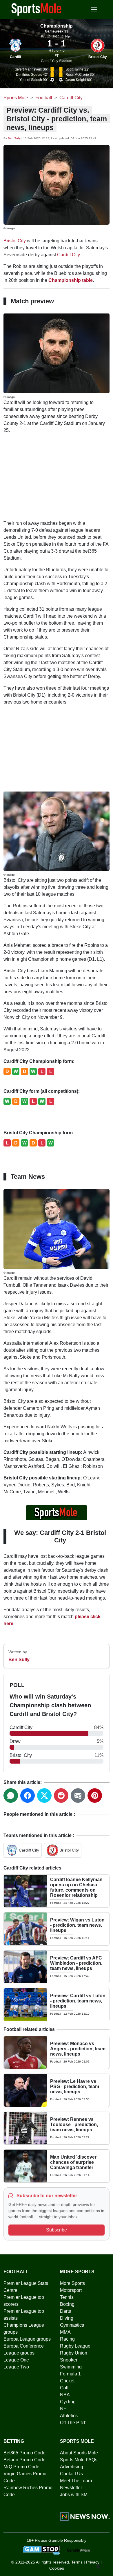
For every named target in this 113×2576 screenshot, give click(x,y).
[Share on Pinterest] (95, 1796)
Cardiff (16, 57)
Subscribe (57, 2230)
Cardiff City (68, 255)
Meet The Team (76, 2481)
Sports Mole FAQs (79, 2460)
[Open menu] (94, 10)
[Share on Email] (78, 1796)
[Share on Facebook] (28, 1796)
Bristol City (98, 57)
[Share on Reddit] (61, 1796)
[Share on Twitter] (44, 1796)
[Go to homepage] (37, 9)
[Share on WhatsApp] (11, 1796)
